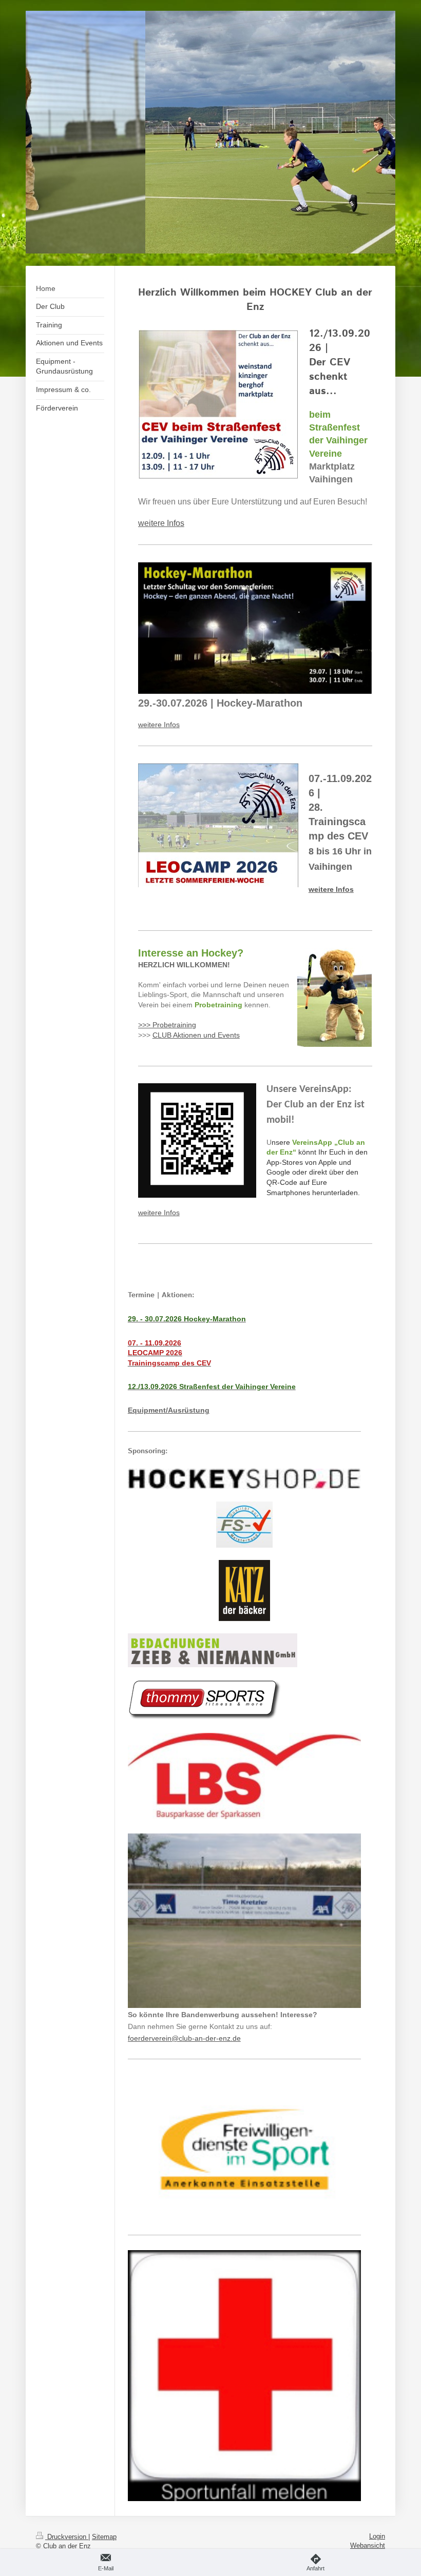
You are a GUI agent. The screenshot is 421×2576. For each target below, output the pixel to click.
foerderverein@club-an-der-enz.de (184, 2038)
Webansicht (368, 2545)
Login (377, 2536)
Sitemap (104, 2537)
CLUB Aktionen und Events (196, 1035)
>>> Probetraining (167, 1025)
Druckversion (67, 2537)
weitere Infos (159, 725)
